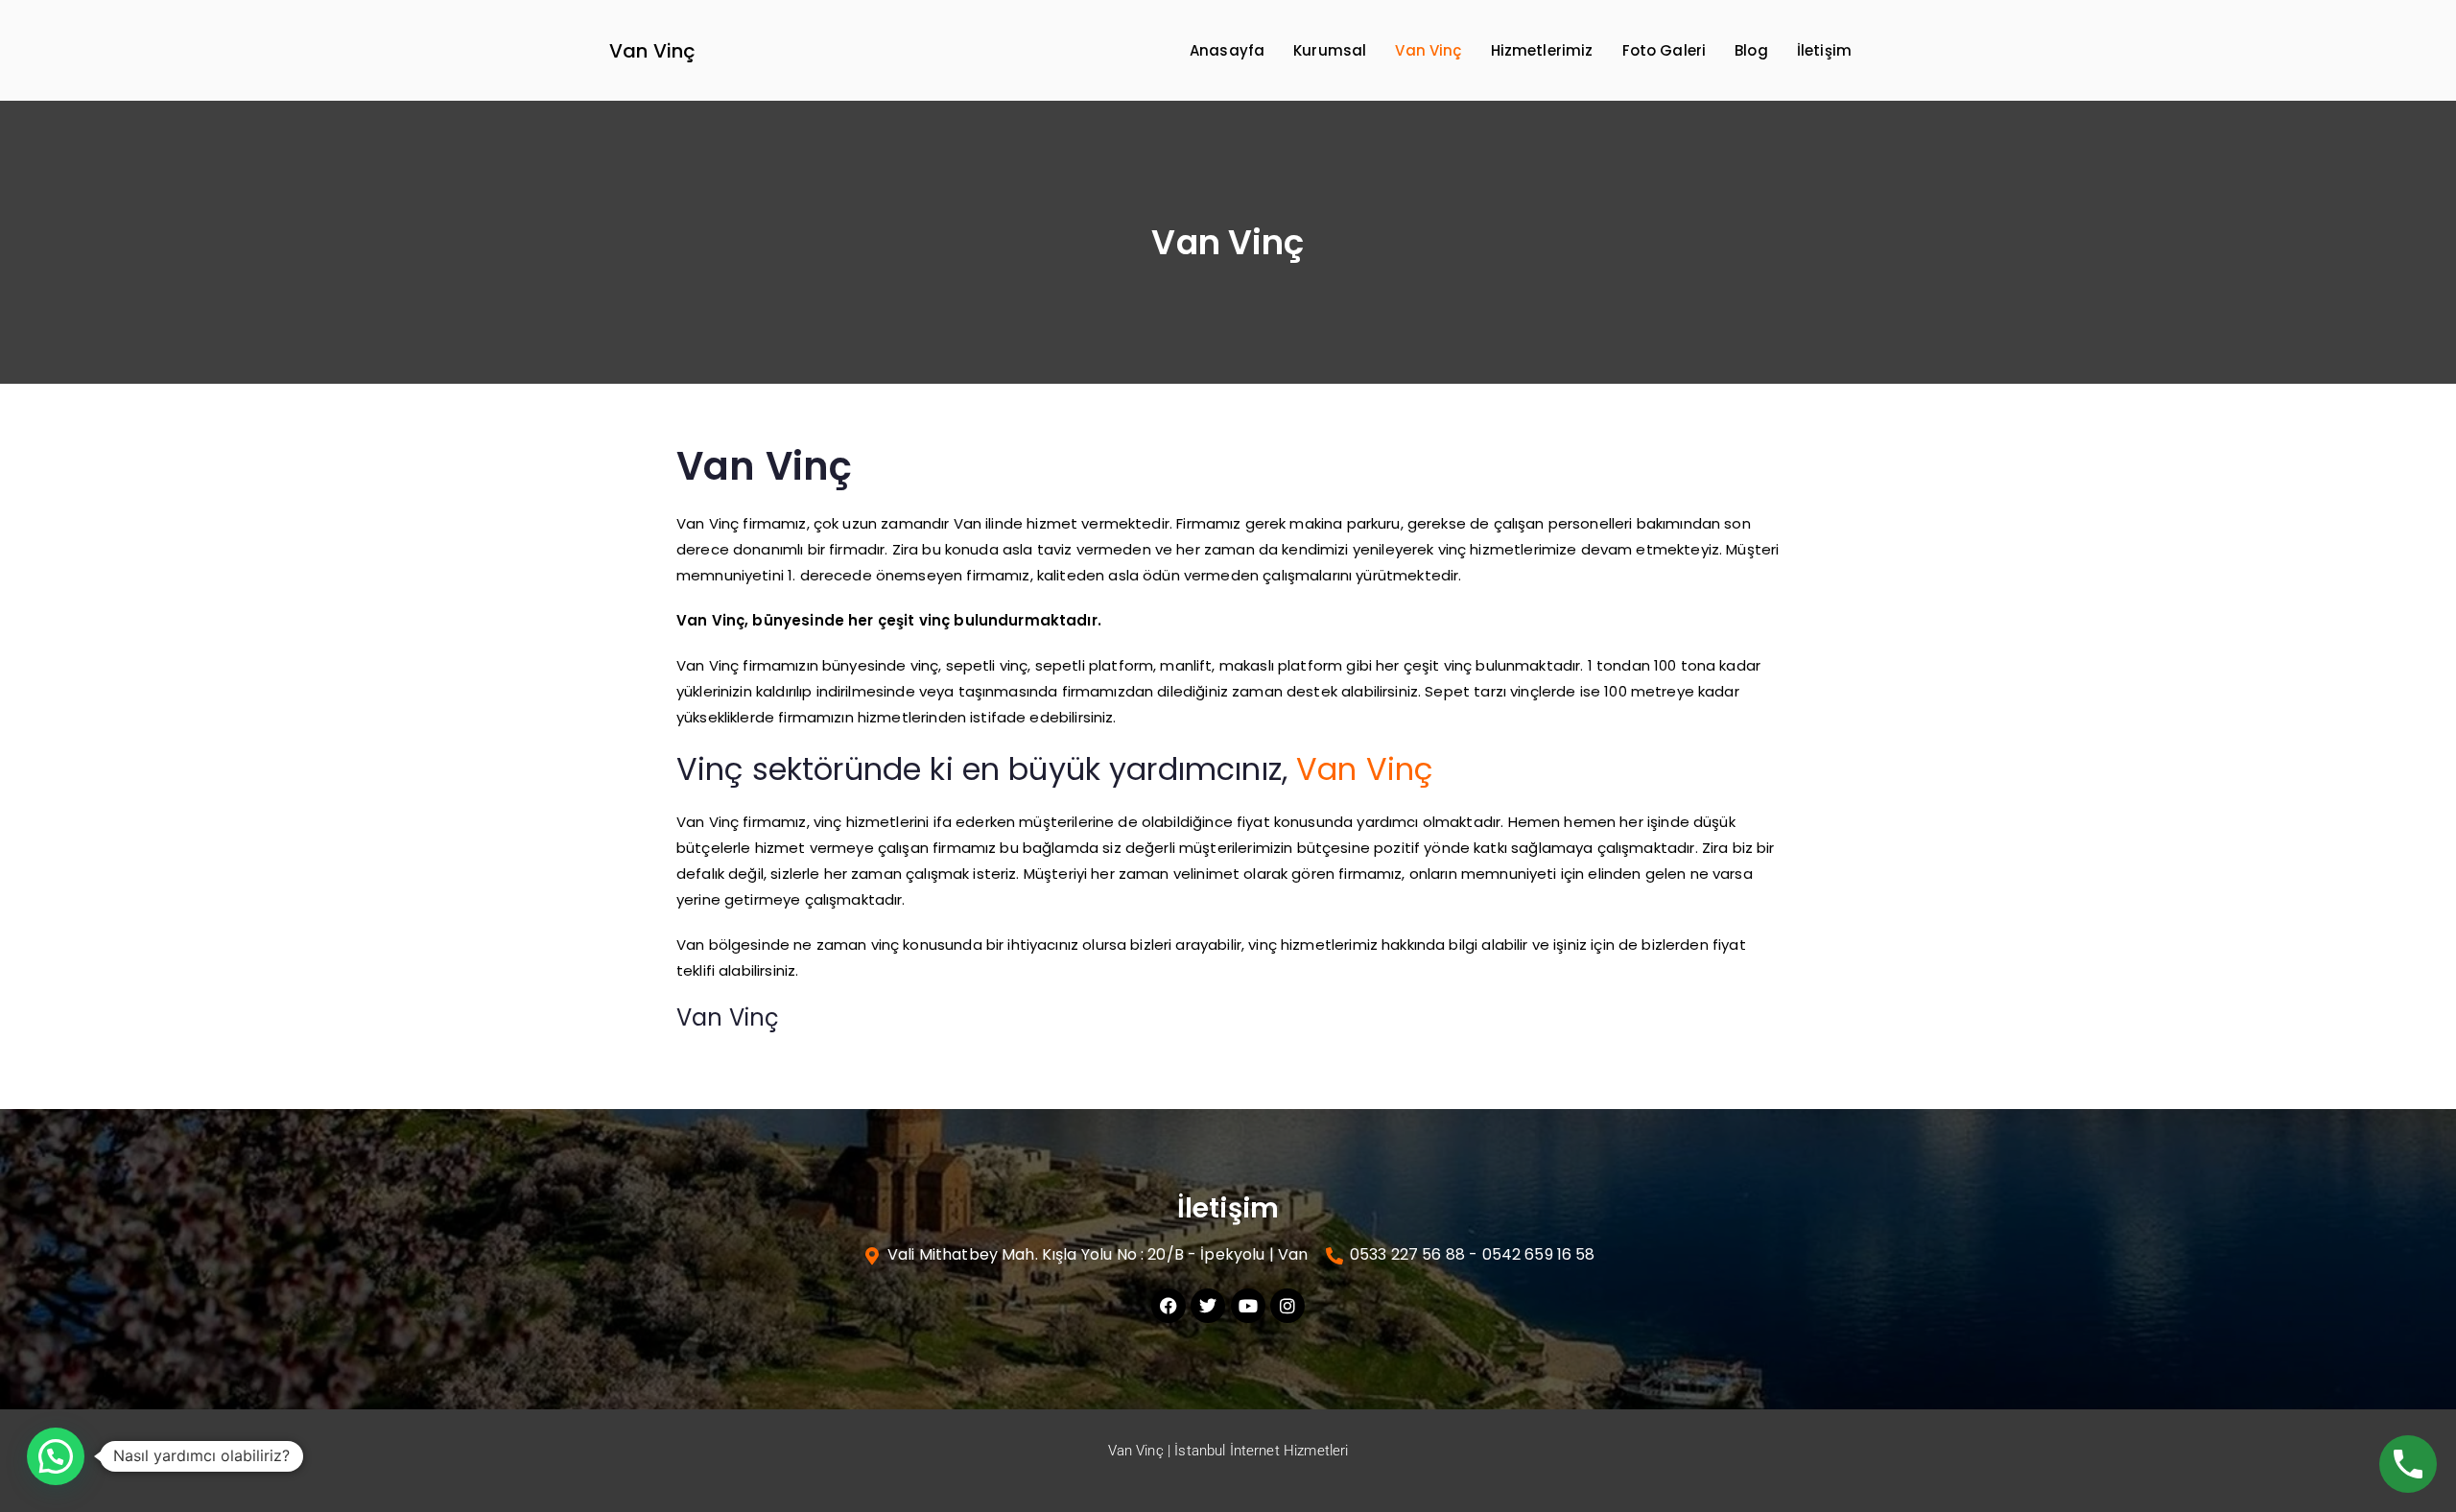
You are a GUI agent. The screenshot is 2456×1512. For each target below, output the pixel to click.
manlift (1186, 665)
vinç (925, 665)
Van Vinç (652, 51)
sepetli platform (1094, 665)
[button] (56, 1456)
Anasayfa (1227, 50)
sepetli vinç (987, 665)
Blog (1751, 50)
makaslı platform (1281, 665)
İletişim (1824, 50)
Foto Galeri (1665, 50)
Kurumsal (1330, 50)
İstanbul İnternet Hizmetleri (1261, 1451)
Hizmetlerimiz (1542, 50)
